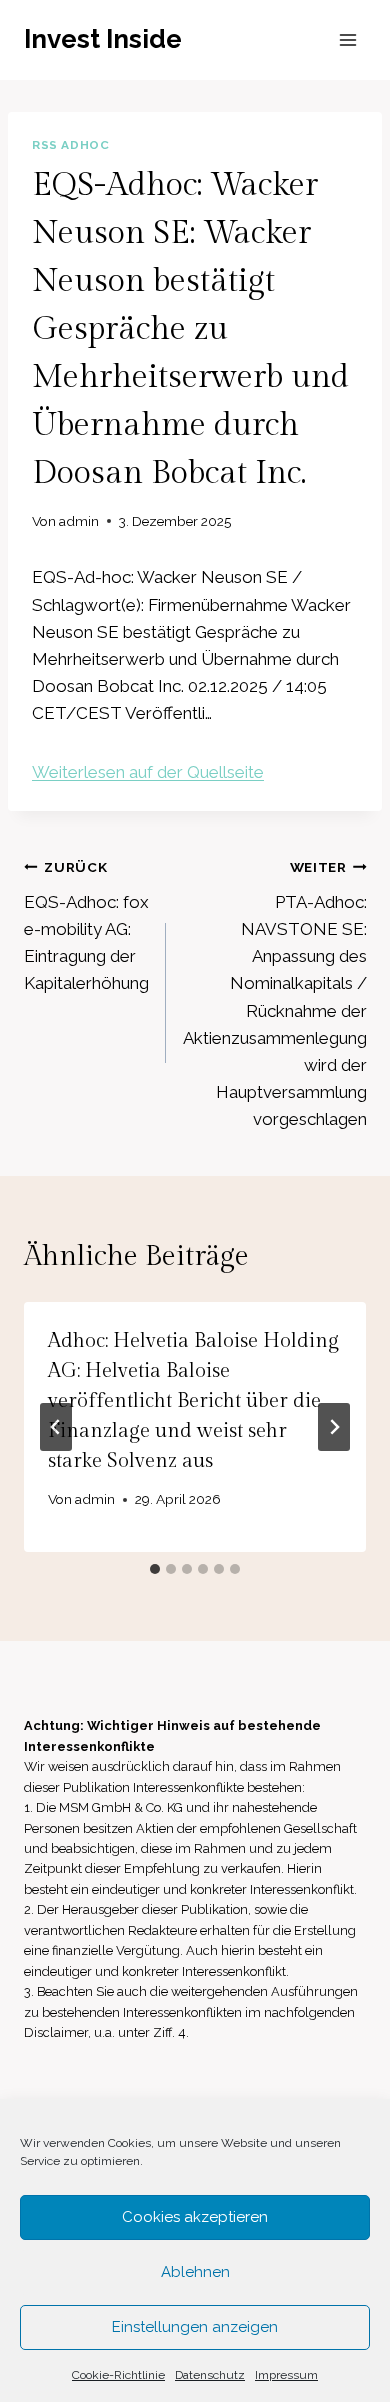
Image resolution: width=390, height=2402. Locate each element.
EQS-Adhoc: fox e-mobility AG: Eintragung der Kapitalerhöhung (86, 926)
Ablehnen (195, 2272)
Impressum (286, 2375)
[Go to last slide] (56, 1427)
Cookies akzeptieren (195, 2217)
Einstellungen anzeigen (195, 2327)
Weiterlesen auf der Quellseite (148, 772)
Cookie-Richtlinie (118, 2375)
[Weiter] (334, 1427)
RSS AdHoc (70, 145)
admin (79, 521)
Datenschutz (210, 2375)
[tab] (155, 1569)
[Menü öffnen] (347, 39)
